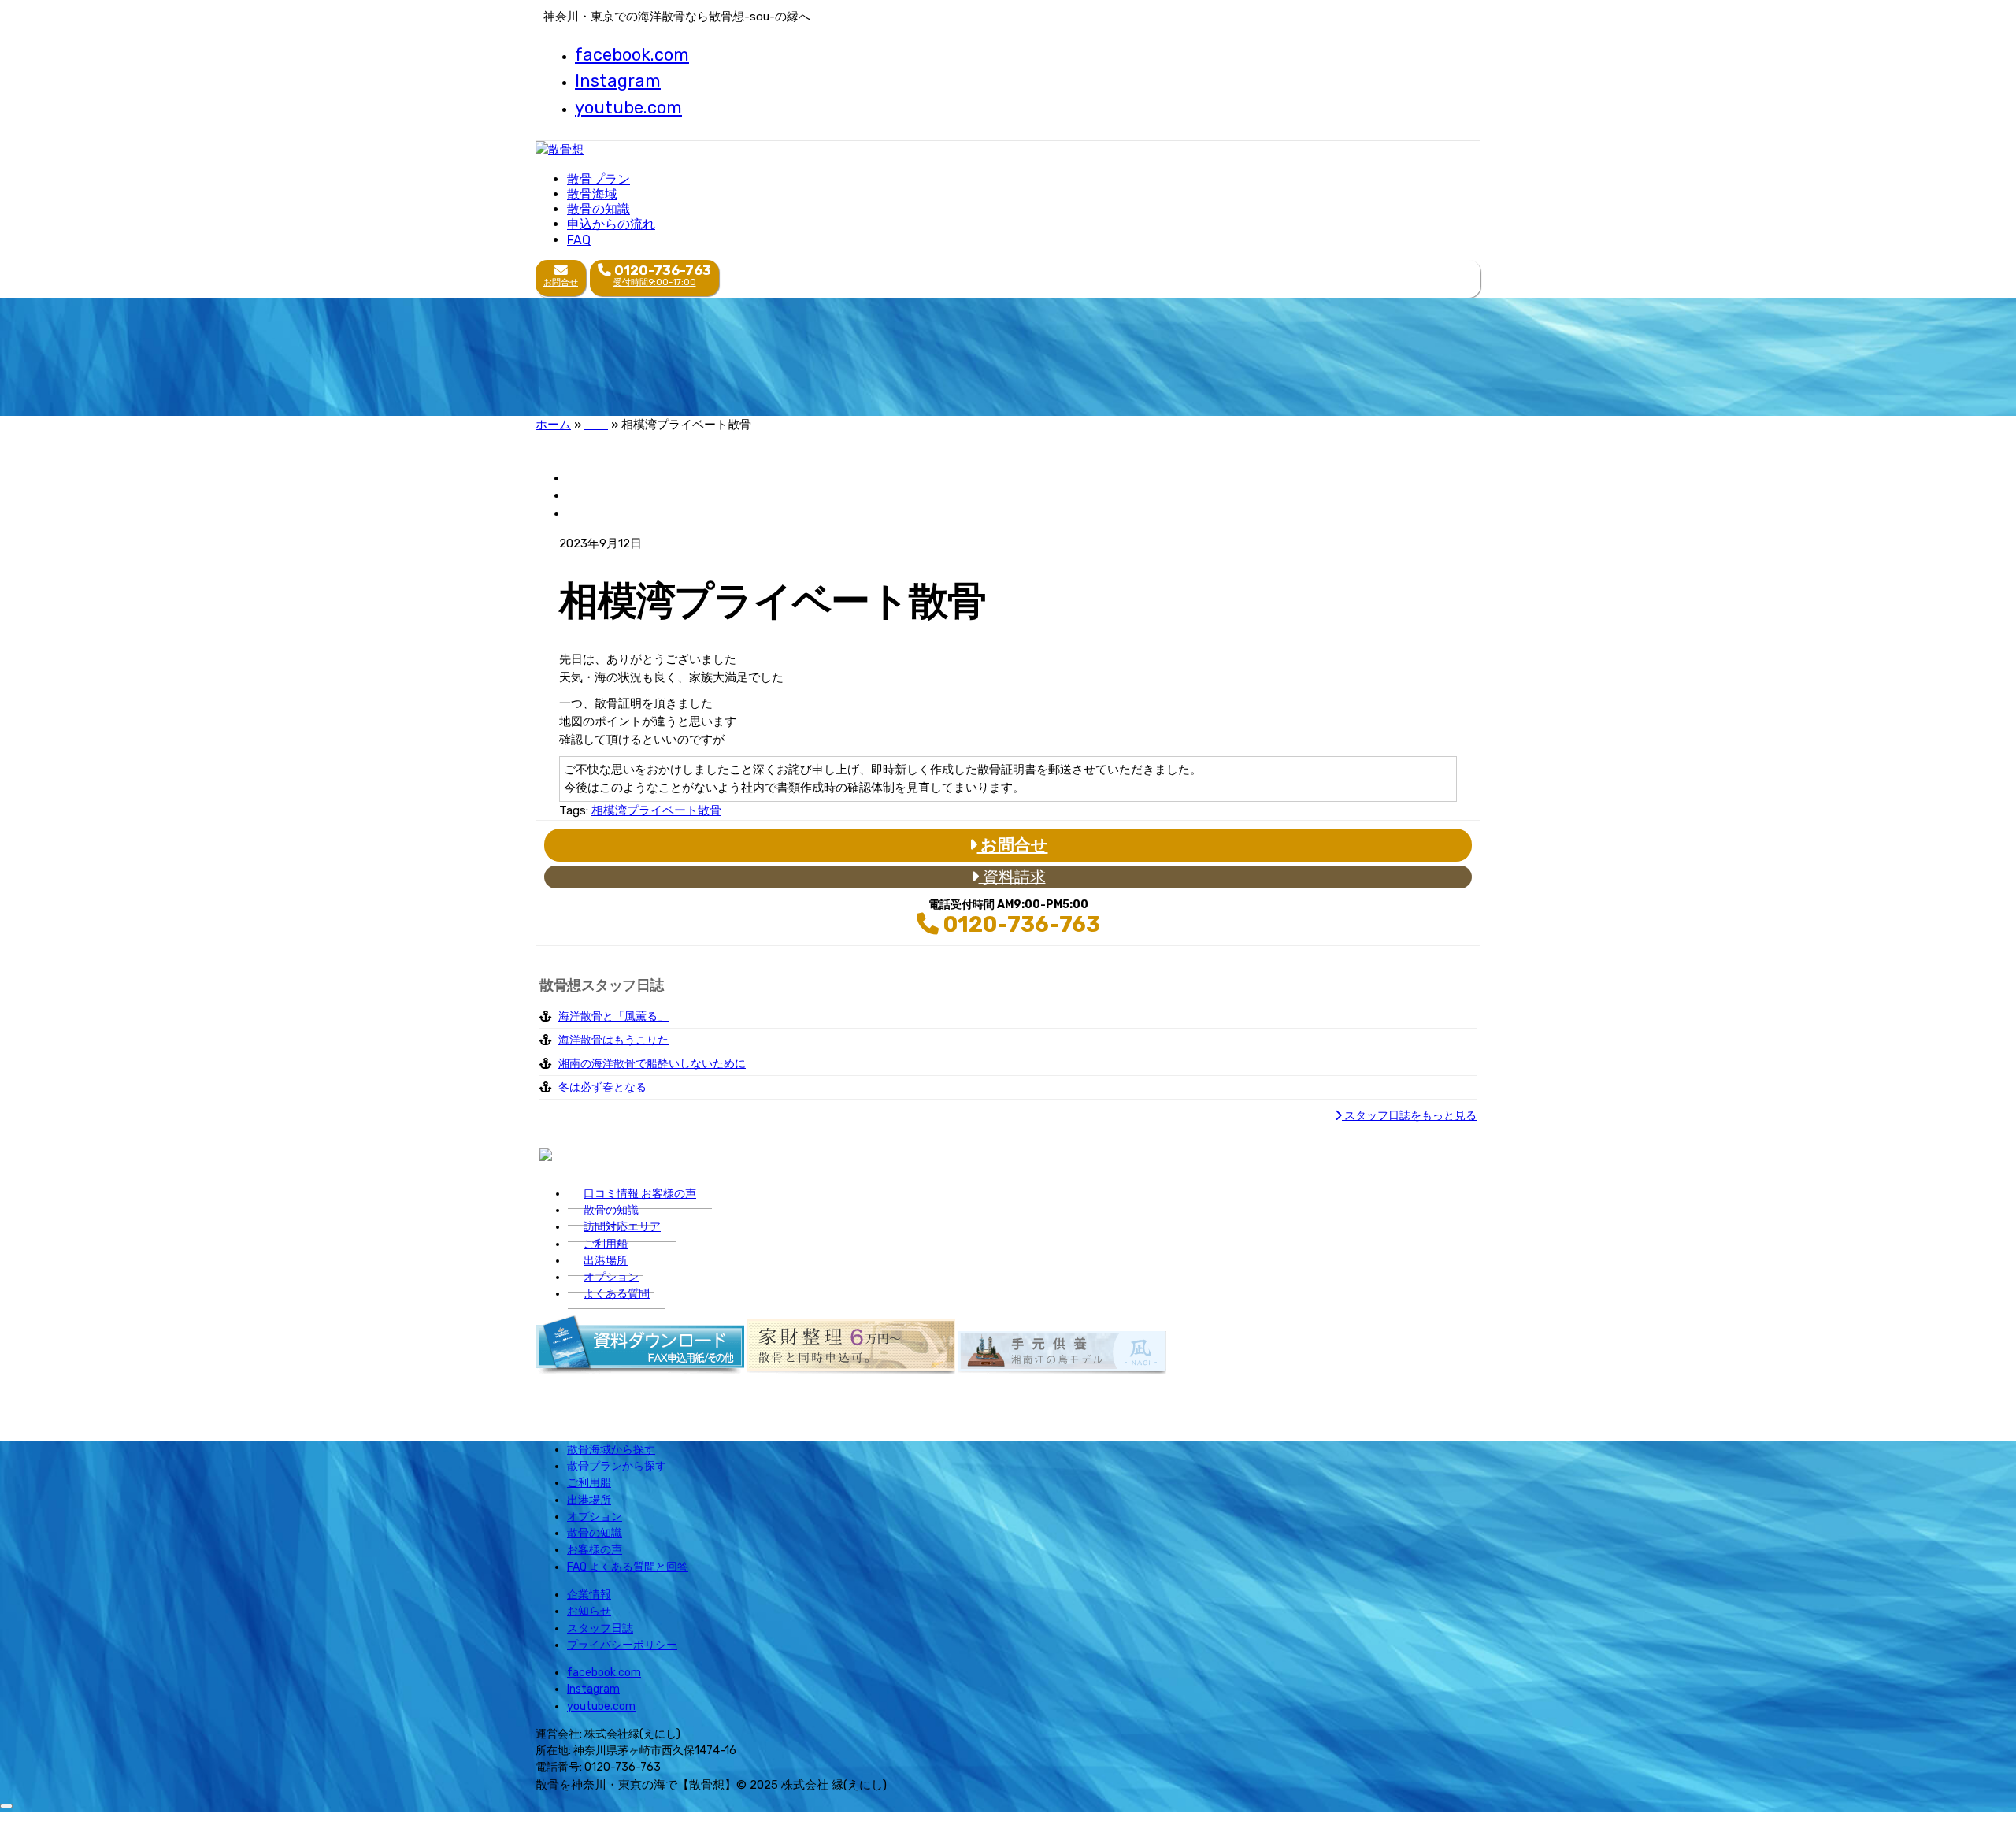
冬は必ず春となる (602, 1087)
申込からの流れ (611, 224)
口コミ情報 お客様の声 (640, 1194)
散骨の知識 (598, 209)
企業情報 (589, 1595)
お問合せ (561, 282)
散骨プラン (598, 179)
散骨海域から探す (611, 1450)
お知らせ (589, 1611)
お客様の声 (595, 1550)
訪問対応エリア (622, 1227)
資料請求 (1012, 877)
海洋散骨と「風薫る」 (613, 1016)
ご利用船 (606, 1244)
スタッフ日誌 (600, 1628)
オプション (611, 1277)
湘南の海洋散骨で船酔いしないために (652, 1064)
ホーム (553, 425)
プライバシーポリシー (622, 1645)
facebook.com (632, 55)
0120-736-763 (1019, 924)
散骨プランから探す (617, 1466)
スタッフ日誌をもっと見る (1409, 1116)
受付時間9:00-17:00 (661, 275)
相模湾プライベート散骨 (656, 810)
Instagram (618, 81)
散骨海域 (592, 194)
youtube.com (628, 108)
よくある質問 (617, 1294)
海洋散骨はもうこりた (613, 1040)
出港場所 (606, 1261)
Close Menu (32, 1817)
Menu (1095, 283)
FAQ (579, 240)
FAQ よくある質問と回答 (628, 1567)
